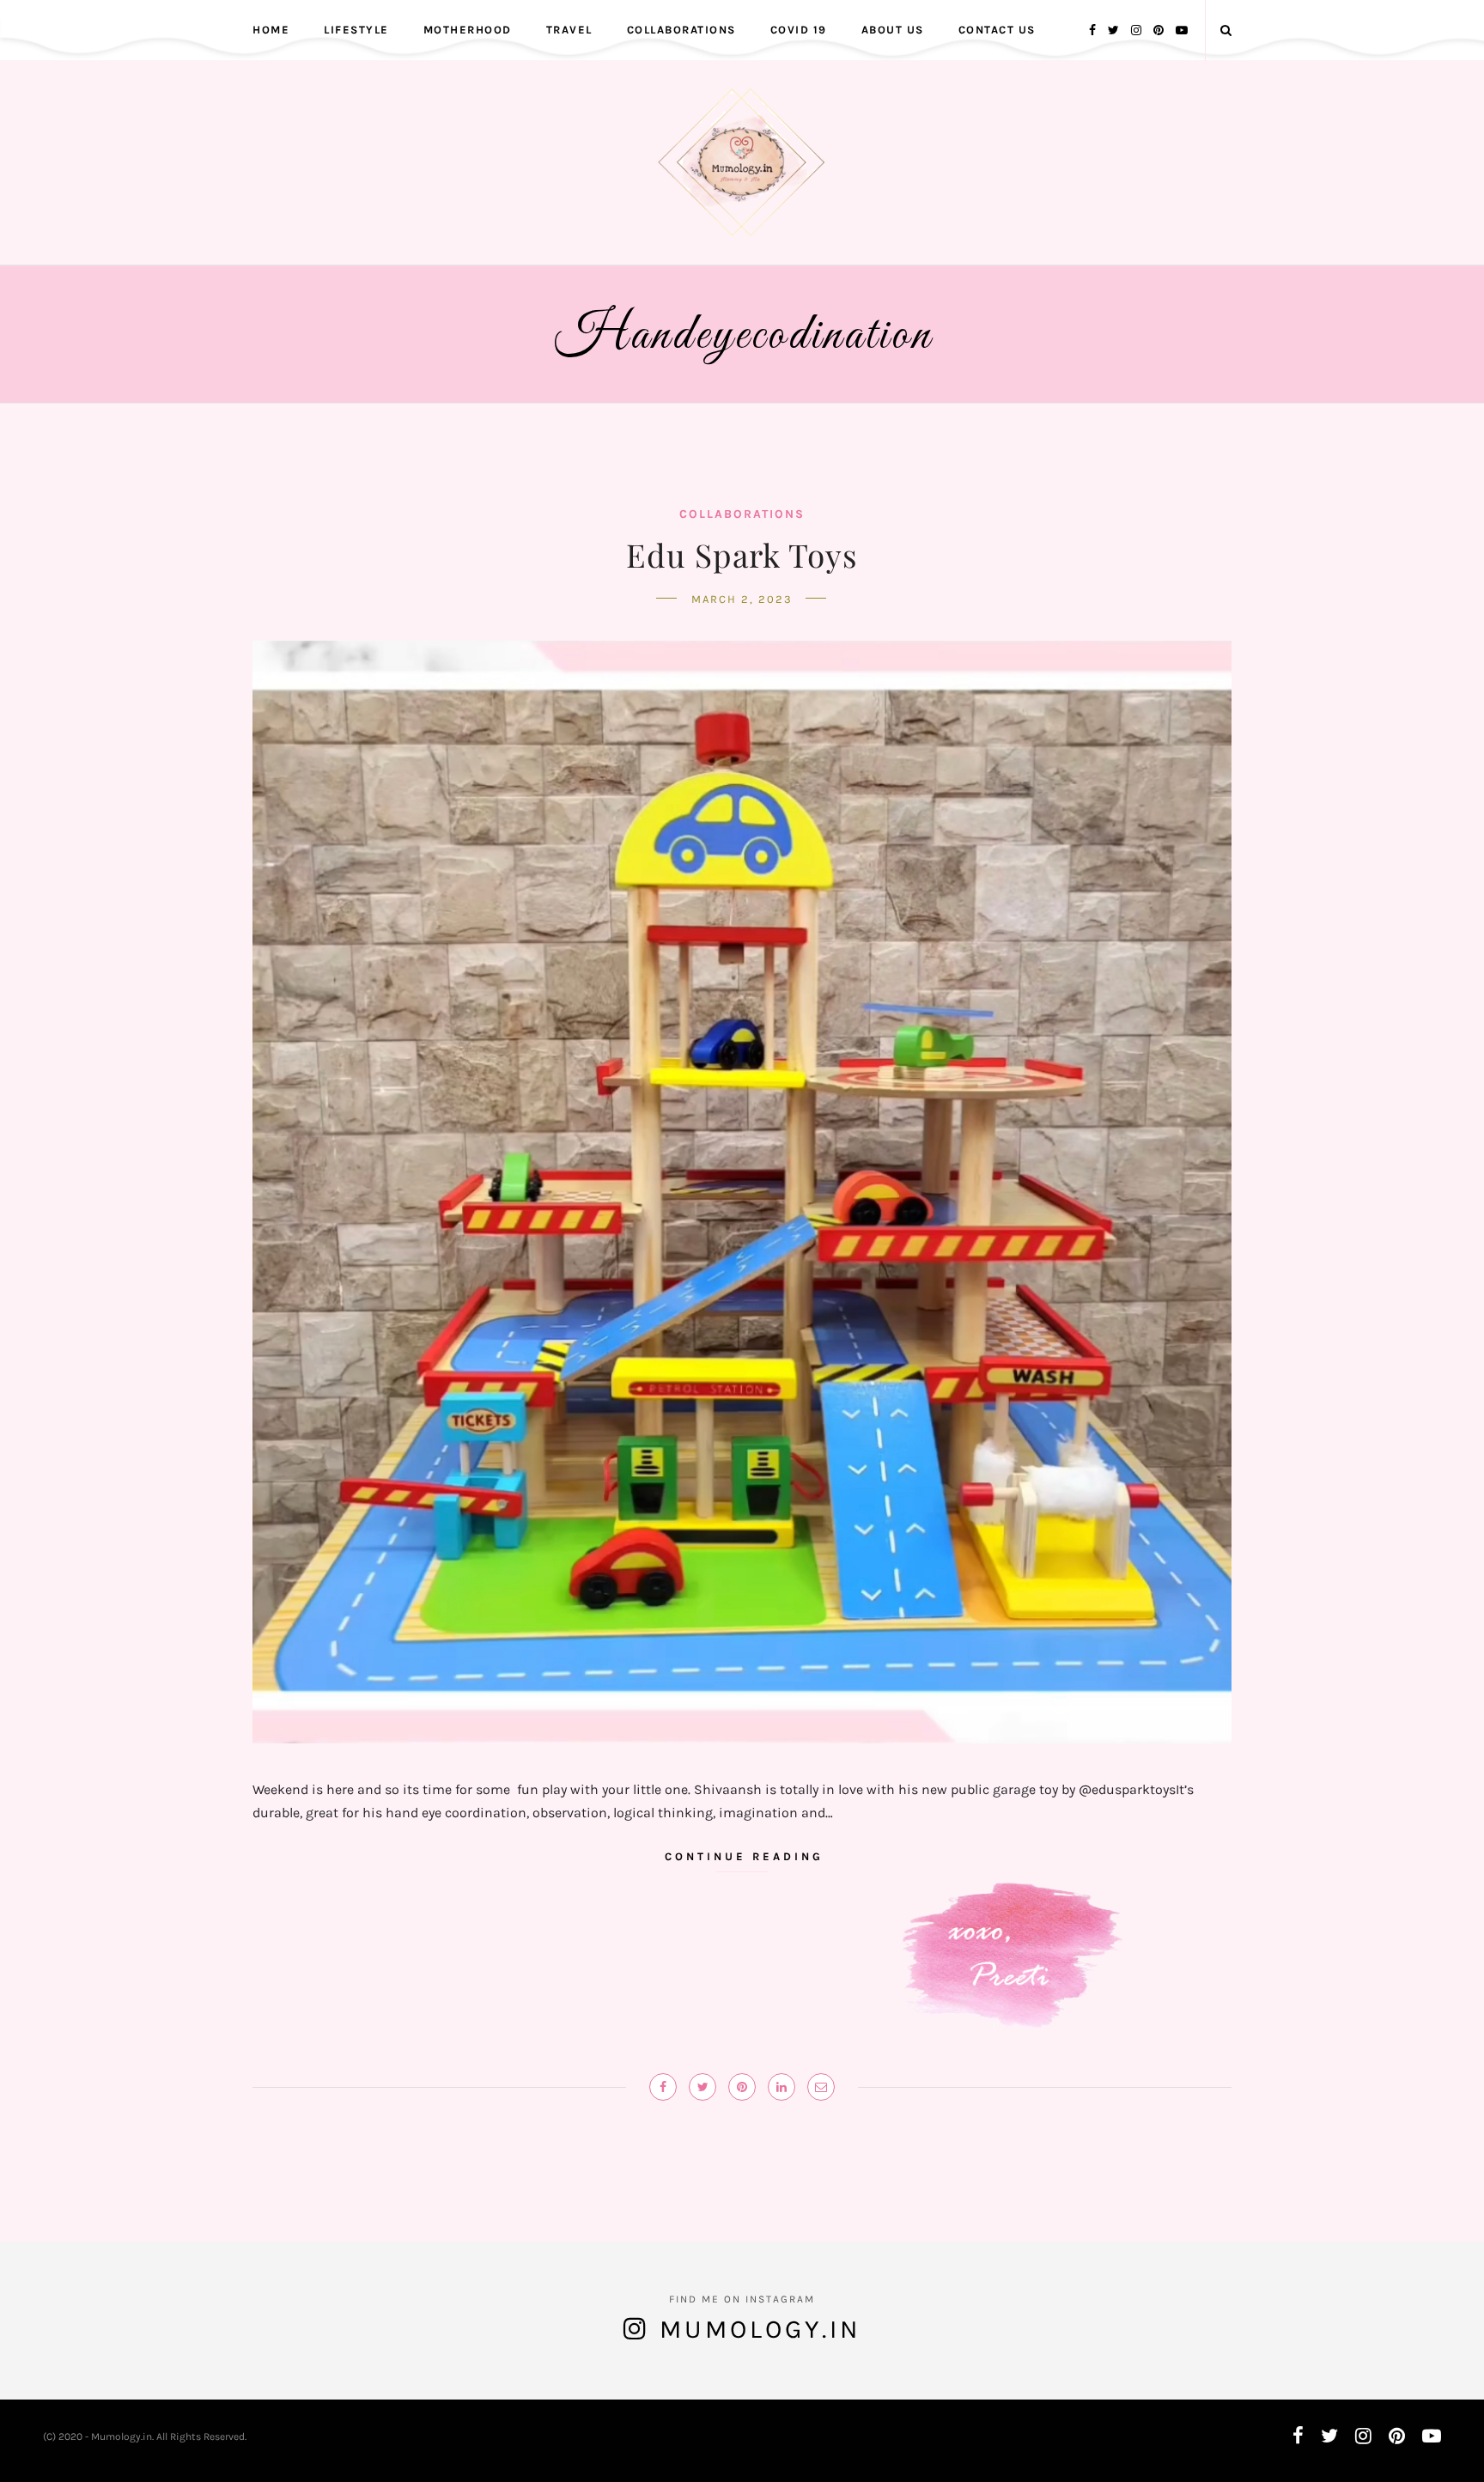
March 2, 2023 (742, 599)
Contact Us (997, 30)
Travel (569, 30)
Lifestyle (356, 30)
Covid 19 (799, 30)
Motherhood (468, 30)
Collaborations (681, 30)
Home (271, 30)
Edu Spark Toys (742, 554)
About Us (893, 30)
